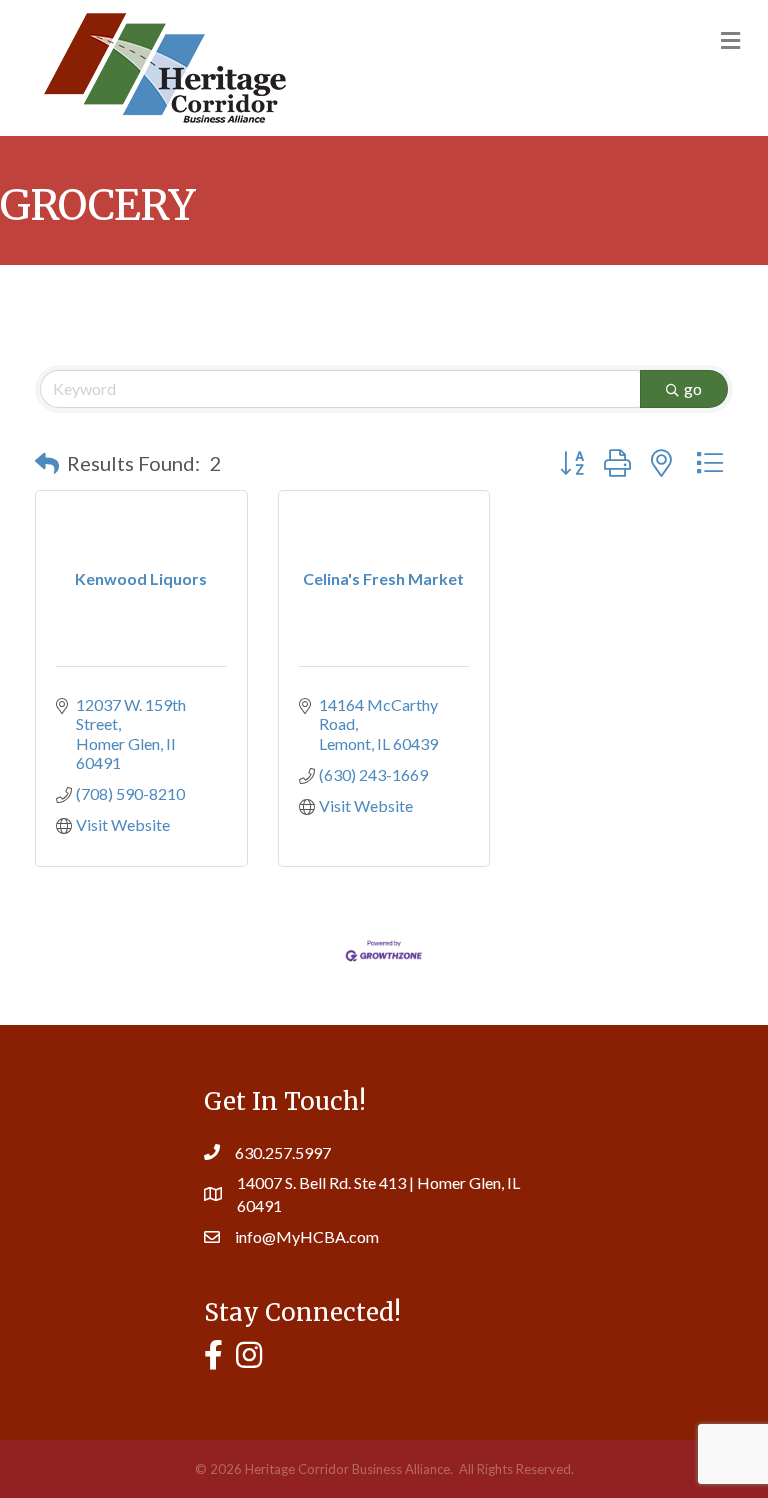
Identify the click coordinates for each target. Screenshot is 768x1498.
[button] (47, 463)
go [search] (693, 388)
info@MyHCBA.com (307, 1236)
